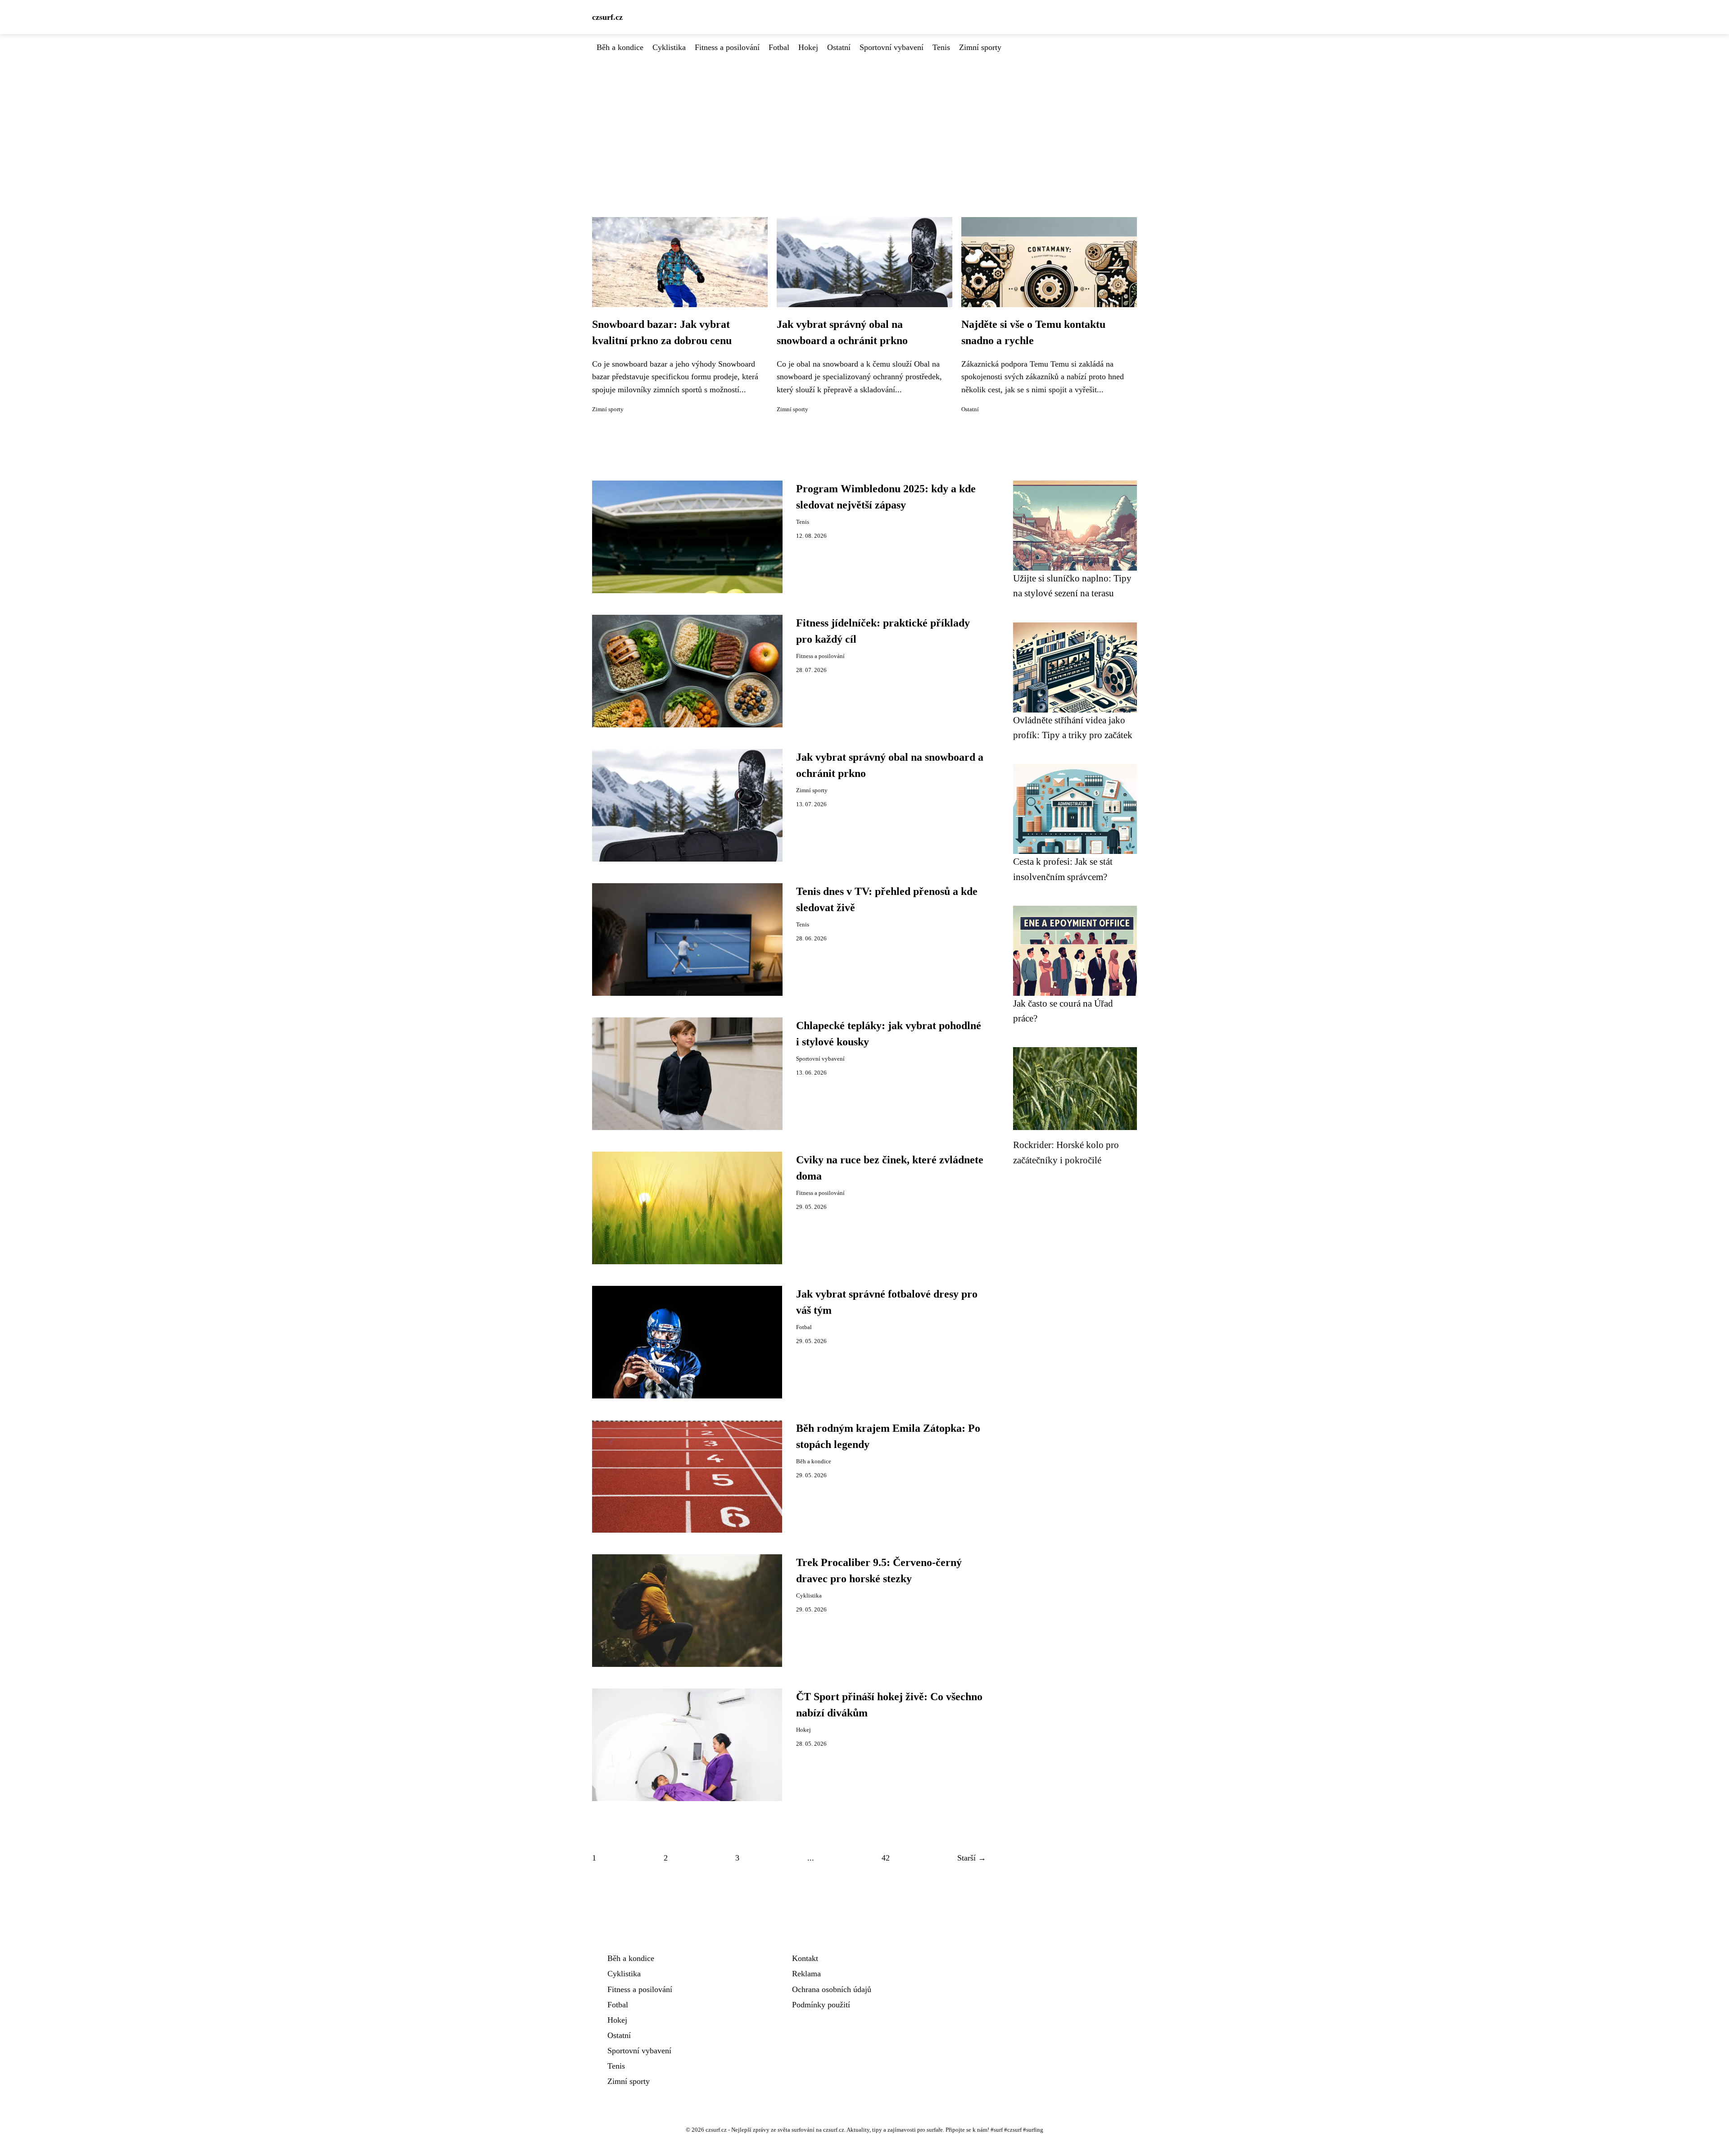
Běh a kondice (620, 47)
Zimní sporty (980, 47)
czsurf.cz (607, 17)
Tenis (941, 47)
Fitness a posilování (727, 47)
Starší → (972, 1858)
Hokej (808, 47)
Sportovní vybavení (892, 47)
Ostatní (839, 47)
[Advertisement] (864, 121)
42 (886, 1858)
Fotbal (779, 47)
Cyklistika (669, 47)
